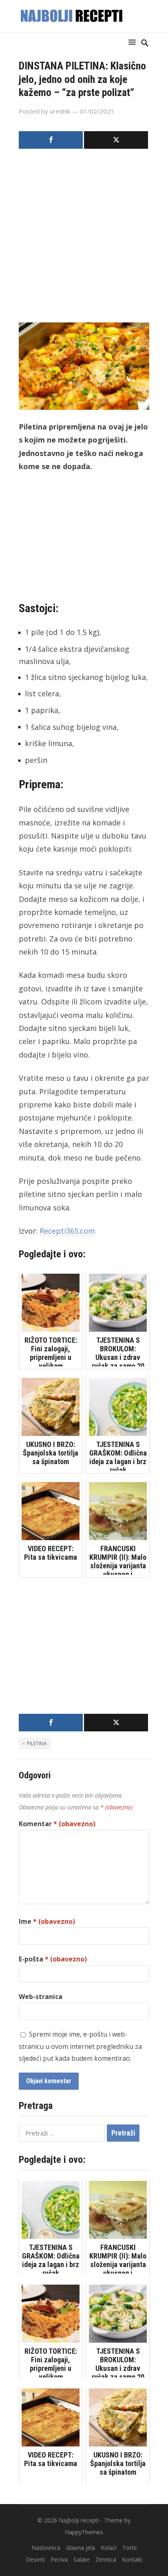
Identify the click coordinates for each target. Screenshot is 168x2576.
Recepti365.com (67, 1231)
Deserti (35, 2559)
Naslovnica (46, 2548)
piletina (37, 1743)
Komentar (57, 1824)
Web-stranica (41, 1997)
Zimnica (106, 2559)
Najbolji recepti (79, 2520)
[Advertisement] (84, 238)
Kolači (109, 2548)
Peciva (59, 2559)
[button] (134, 42)
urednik (60, 111)
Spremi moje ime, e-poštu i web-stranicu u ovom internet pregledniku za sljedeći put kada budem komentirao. (80, 2046)
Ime (47, 1921)
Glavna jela (81, 2548)
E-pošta (53, 1959)
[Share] (51, 140)
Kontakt (132, 2559)
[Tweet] (116, 140)
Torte (130, 2548)
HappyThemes (84, 2532)
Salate (82, 2559)
